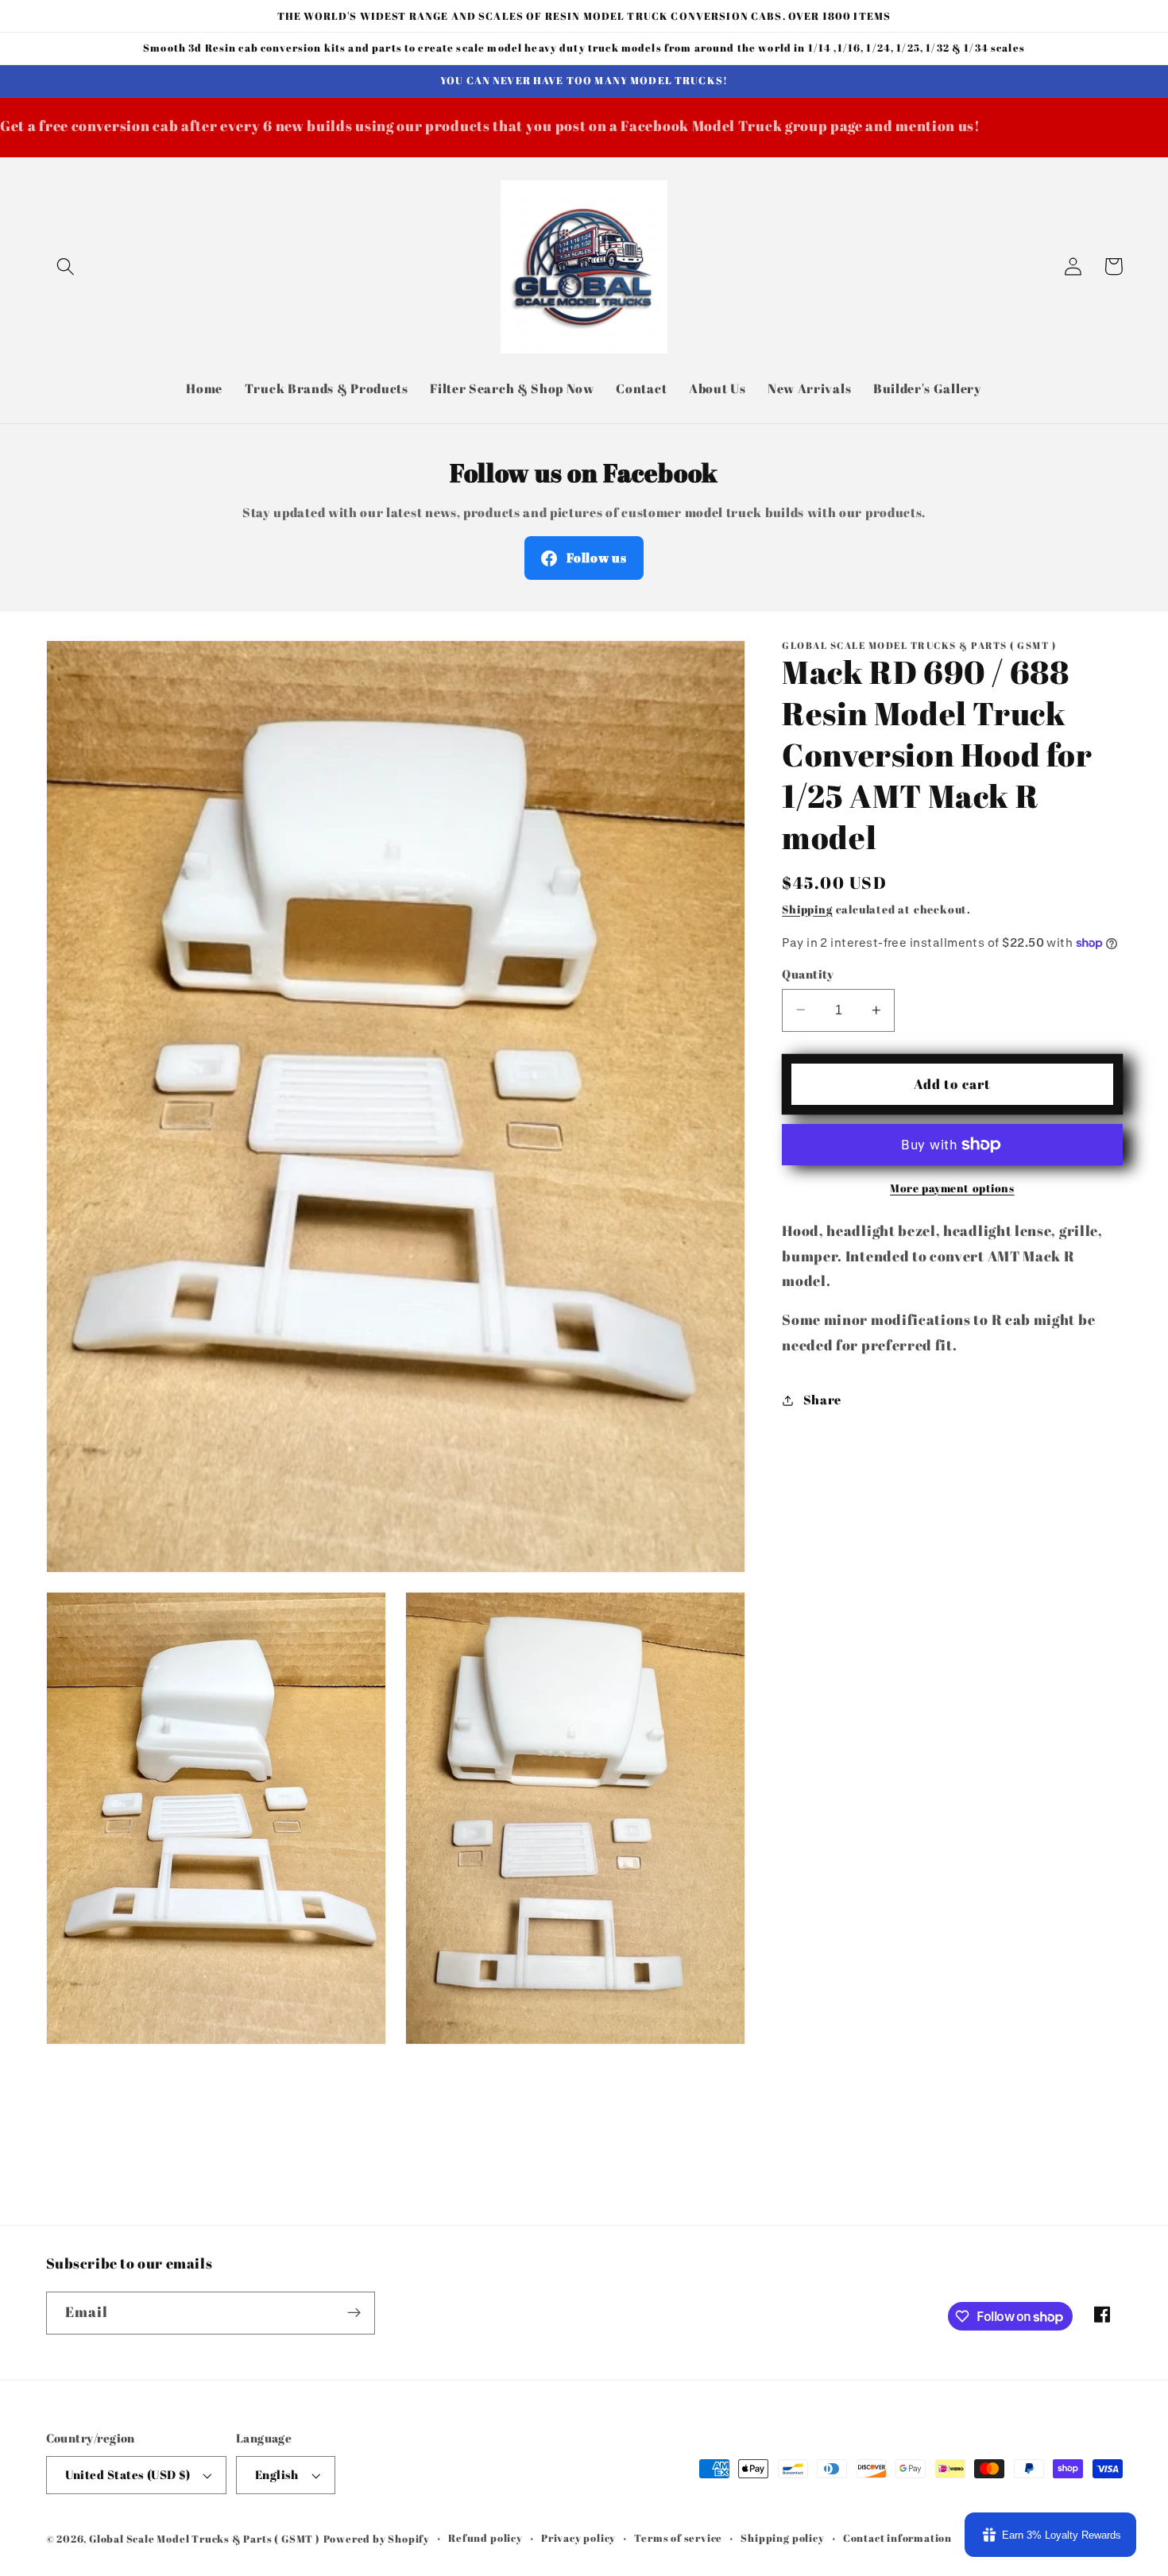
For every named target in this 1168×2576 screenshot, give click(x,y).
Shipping (807, 909)
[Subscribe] (354, 2313)
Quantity (808, 974)
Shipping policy (782, 2538)
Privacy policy (578, 2538)
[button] (66, 266)
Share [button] (822, 1400)
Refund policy (485, 2538)
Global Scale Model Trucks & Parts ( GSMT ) (205, 2539)
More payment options (952, 1188)
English (277, 2474)
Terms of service (678, 2538)
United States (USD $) (128, 2474)
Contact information (897, 2538)
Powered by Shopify (377, 2539)
